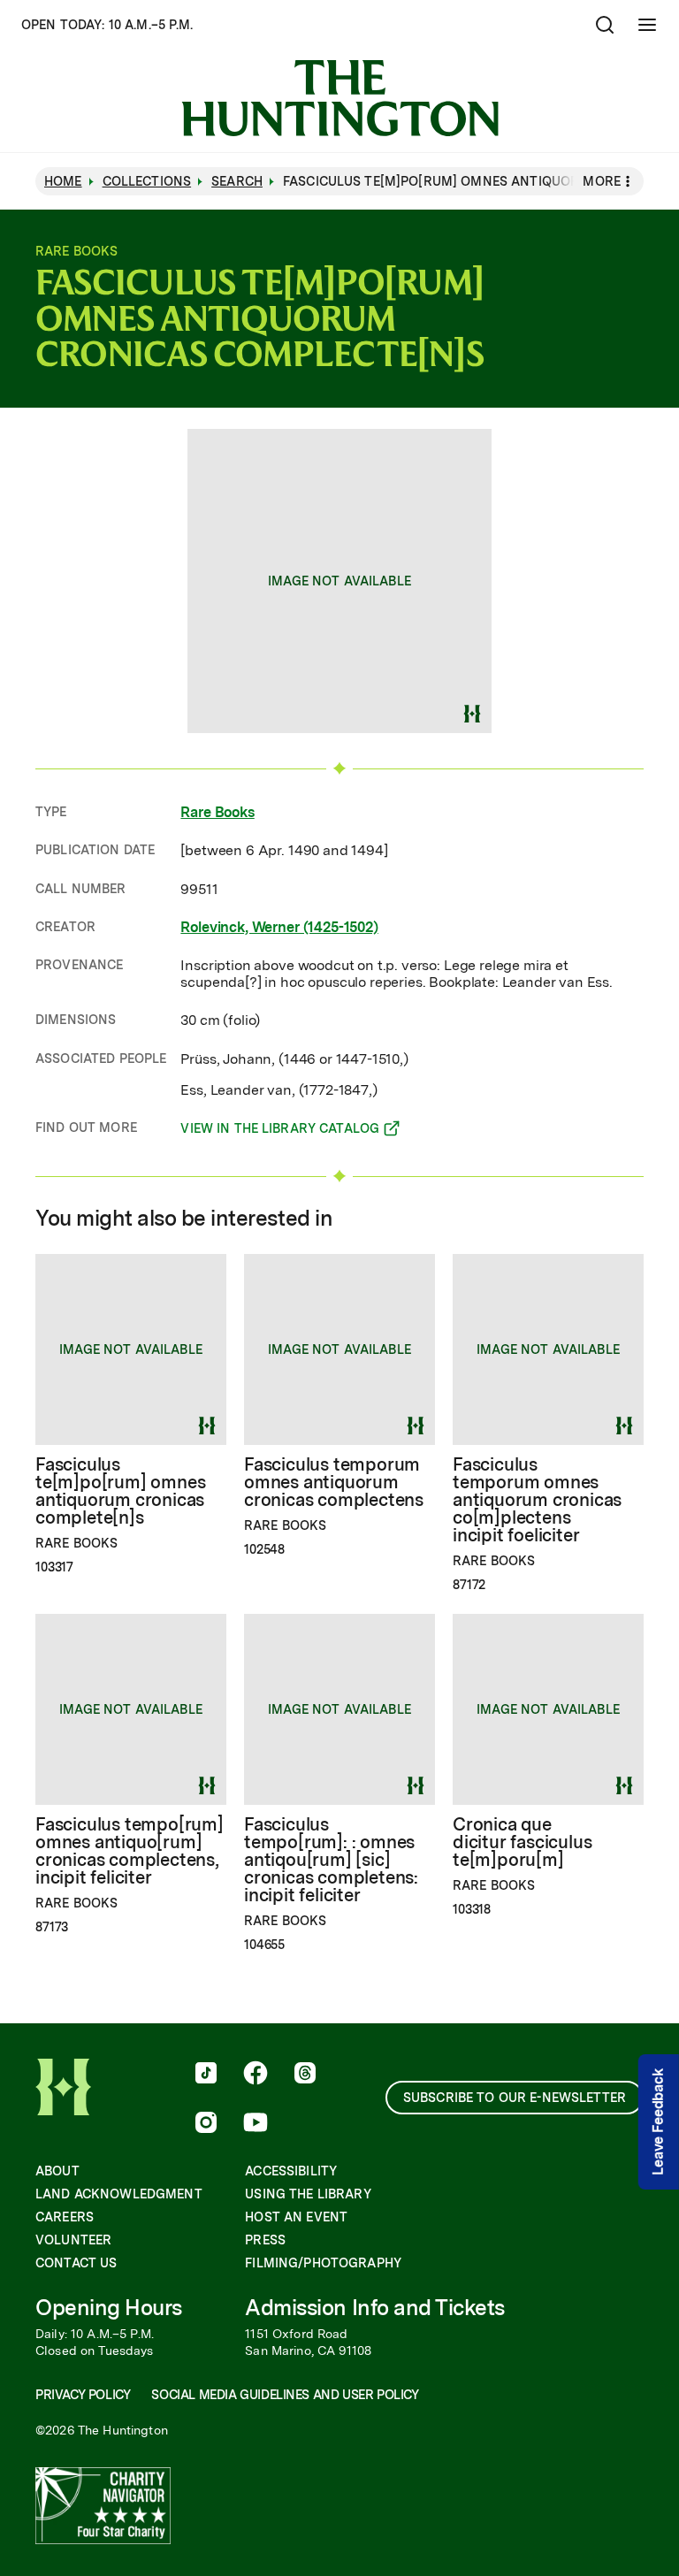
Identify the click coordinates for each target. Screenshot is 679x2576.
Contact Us (76, 2263)
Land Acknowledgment (119, 2194)
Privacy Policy (83, 2395)
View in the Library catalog (280, 1131)
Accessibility (291, 2171)
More (602, 181)
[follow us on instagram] (206, 2124)
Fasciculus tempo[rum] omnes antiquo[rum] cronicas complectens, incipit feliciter (130, 1851)
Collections (147, 181)
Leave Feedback (658, 2122)
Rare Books (217, 812)
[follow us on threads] (305, 2075)
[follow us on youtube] (256, 2124)
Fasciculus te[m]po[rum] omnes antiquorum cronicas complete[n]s (120, 1491)
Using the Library (308, 2194)
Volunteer (73, 2240)
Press (265, 2240)
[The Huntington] (340, 98)
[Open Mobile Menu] (647, 25)
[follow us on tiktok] (206, 2075)
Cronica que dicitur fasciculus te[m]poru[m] (522, 1842)
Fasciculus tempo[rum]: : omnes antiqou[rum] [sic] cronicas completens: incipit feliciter (331, 1860)
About (57, 2171)
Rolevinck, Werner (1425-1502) (279, 927)
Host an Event (296, 2217)
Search (237, 181)
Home (63, 181)
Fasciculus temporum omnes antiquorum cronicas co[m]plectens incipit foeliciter (537, 1500)
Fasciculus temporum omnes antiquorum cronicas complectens (334, 1482)
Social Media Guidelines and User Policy (285, 2395)
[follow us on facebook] (256, 2075)
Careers (65, 2217)
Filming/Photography (323, 2263)
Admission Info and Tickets (375, 2308)
